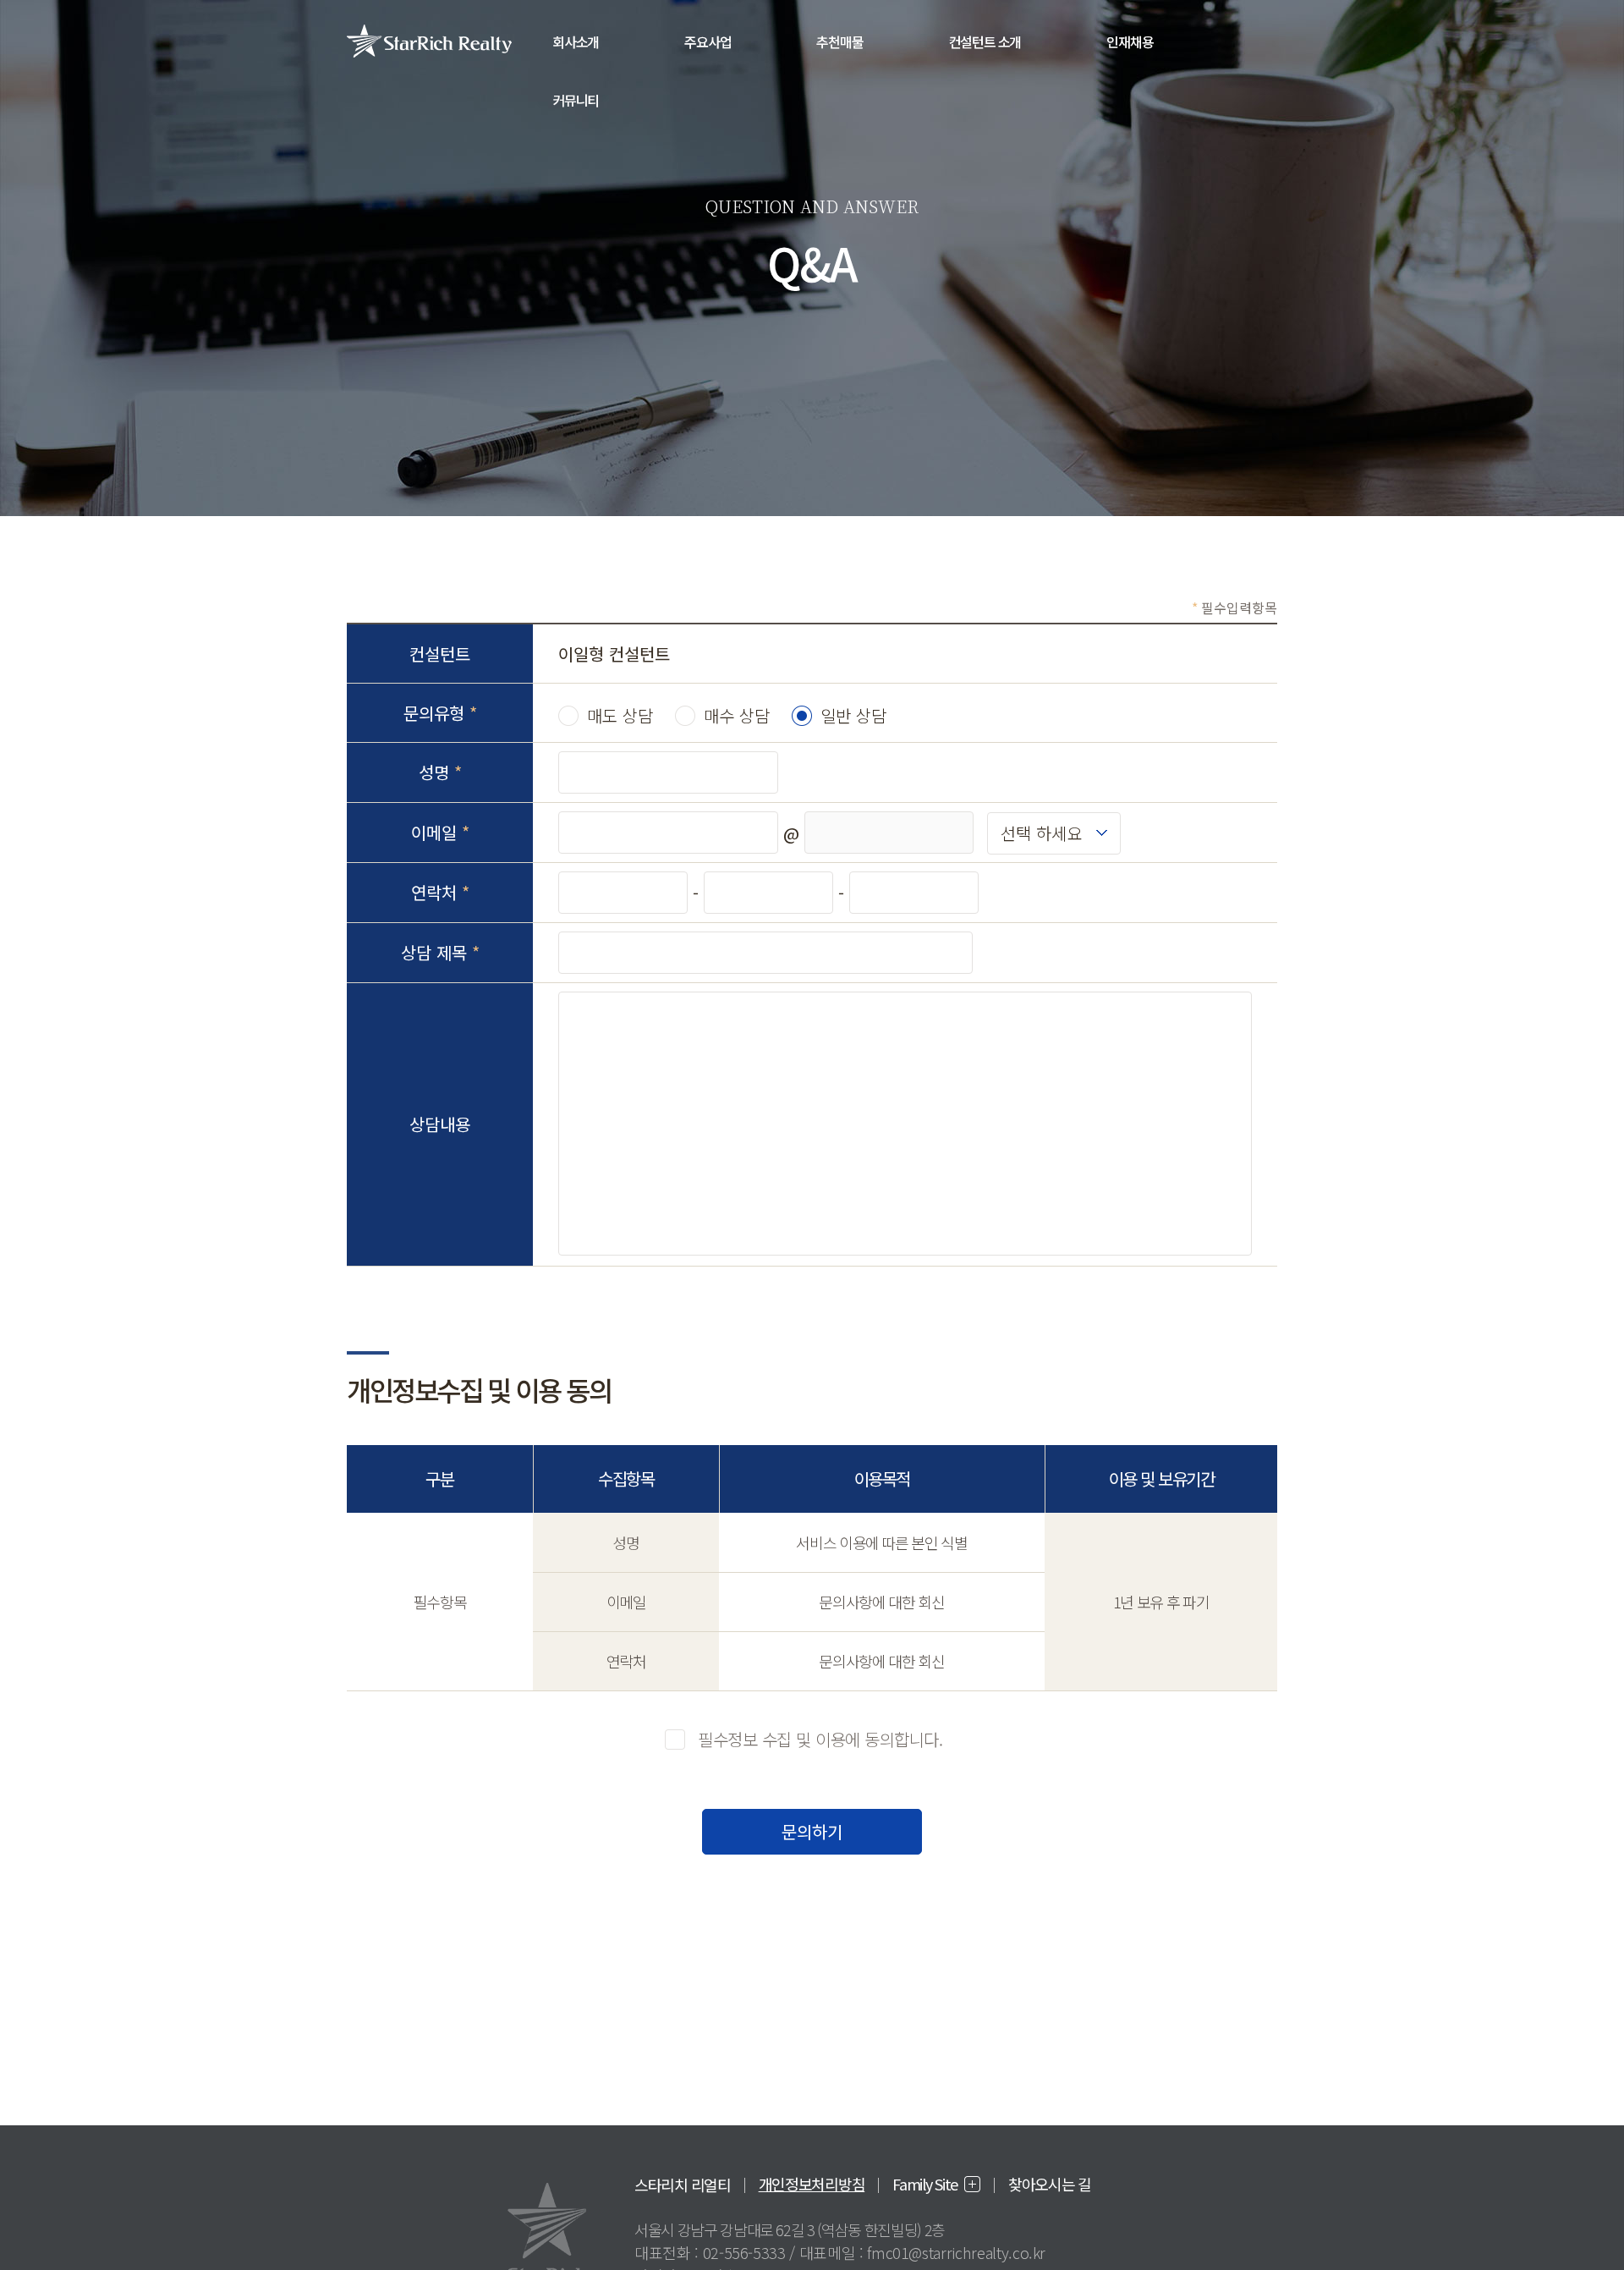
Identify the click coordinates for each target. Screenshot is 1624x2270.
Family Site (925, 2184)
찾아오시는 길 (1050, 2184)
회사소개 (576, 41)
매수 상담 (737, 715)
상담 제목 (440, 952)
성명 (440, 772)
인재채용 (1130, 41)
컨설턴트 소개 (985, 41)
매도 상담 (620, 715)
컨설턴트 (440, 654)
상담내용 (440, 1124)
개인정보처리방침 (812, 2184)
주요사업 (708, 41)
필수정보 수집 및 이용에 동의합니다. (820, 1739)
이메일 (440, 832)
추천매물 (839, 41)
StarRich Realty (429, 41)
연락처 (440, 892)
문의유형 (440, 713)
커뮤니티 (576, 100)
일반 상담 (853, 715)
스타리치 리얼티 (683, 2185)
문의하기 (812, 1831)
